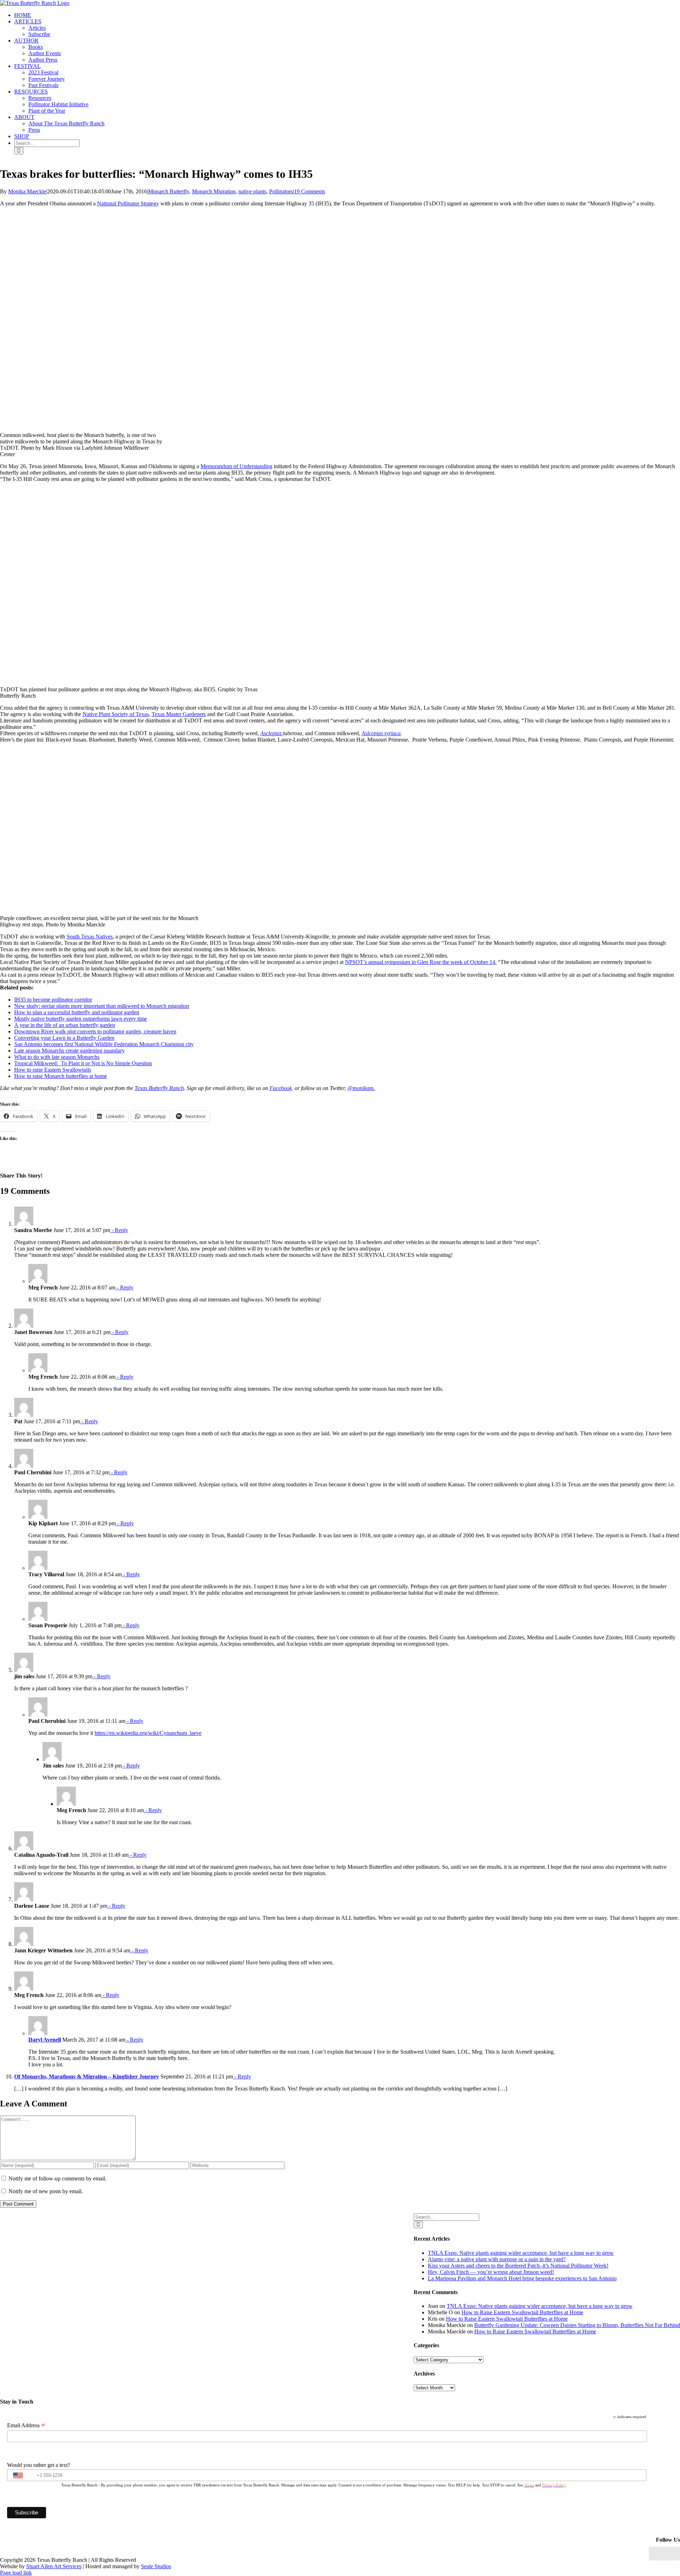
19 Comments (310, 191)
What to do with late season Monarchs (57, 1057)
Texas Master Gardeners (179, 714)
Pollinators (281, 191)
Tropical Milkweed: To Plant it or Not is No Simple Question (83, 1063)
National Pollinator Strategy (128, 203)
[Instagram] (668, 2554)
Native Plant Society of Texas (116, 714)
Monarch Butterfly (169, 191)
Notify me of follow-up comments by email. (58, 2178)
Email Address (26, 2425)
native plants (252, 191)
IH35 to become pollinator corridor (53, 1000)
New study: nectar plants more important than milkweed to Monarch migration (102, 1006)
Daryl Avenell (45, 2040)
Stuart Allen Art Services (54, 2566)
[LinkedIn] (661, 2554)
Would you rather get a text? (39, 2465)
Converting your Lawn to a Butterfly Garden (64, 1038)
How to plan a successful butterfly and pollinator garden (77, 1012)
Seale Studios (156, 2566)
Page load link (16, 2573)
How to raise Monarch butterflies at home (61, 1076)
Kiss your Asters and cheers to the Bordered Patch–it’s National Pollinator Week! (518, 2266)
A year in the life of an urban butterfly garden (65, 1025)
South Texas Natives (90, 937)
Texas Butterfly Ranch (159, 1088)
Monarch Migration (214, 191)
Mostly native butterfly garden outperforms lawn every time (81, 1019)
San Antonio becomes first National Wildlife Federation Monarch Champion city (104, 1044)
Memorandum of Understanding (236, 466)
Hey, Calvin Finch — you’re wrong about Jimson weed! (491, 2272)
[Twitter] (676, 2554)
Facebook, (281, 1088)
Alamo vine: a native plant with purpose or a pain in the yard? (497, 2259)
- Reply (119, 1230)
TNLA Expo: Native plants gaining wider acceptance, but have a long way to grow (521, 2253)
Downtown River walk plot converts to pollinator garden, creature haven (95, 1031)
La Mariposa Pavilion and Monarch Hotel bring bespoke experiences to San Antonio (522, 2278)
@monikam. (361, 1088)
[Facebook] (653, 2554)
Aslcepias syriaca (381, 733)
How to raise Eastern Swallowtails (53, 1070)
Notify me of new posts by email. (46, 2191)
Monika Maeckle (27, 191)
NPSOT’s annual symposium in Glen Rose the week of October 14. (421, 962)
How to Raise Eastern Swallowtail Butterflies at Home (522, 2312)
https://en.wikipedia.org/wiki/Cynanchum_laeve (148, 1733)
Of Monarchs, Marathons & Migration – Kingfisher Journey (87, 2076)
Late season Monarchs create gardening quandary (69, 1051)
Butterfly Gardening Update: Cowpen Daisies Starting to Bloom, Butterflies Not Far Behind (577, 2325)
